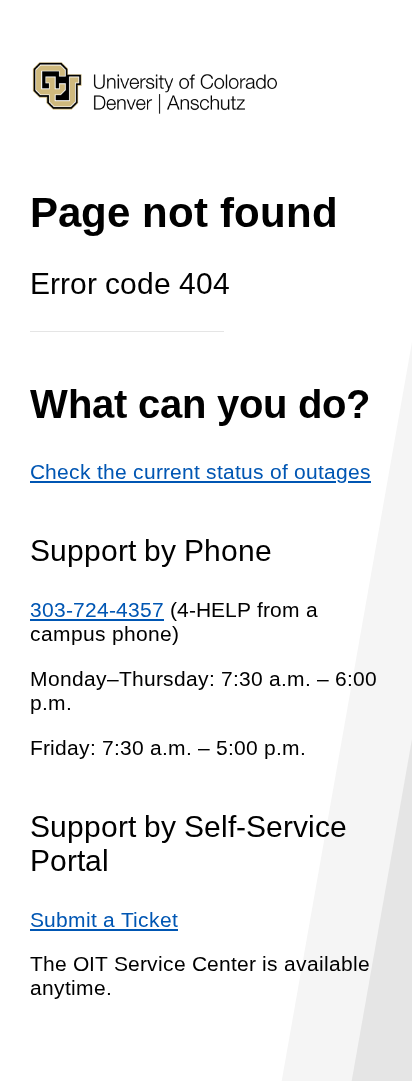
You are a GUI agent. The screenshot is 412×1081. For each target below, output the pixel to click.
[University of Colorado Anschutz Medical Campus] (155, 148)
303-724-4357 (97, 609)
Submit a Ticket (104, 919)
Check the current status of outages (200, 471)
